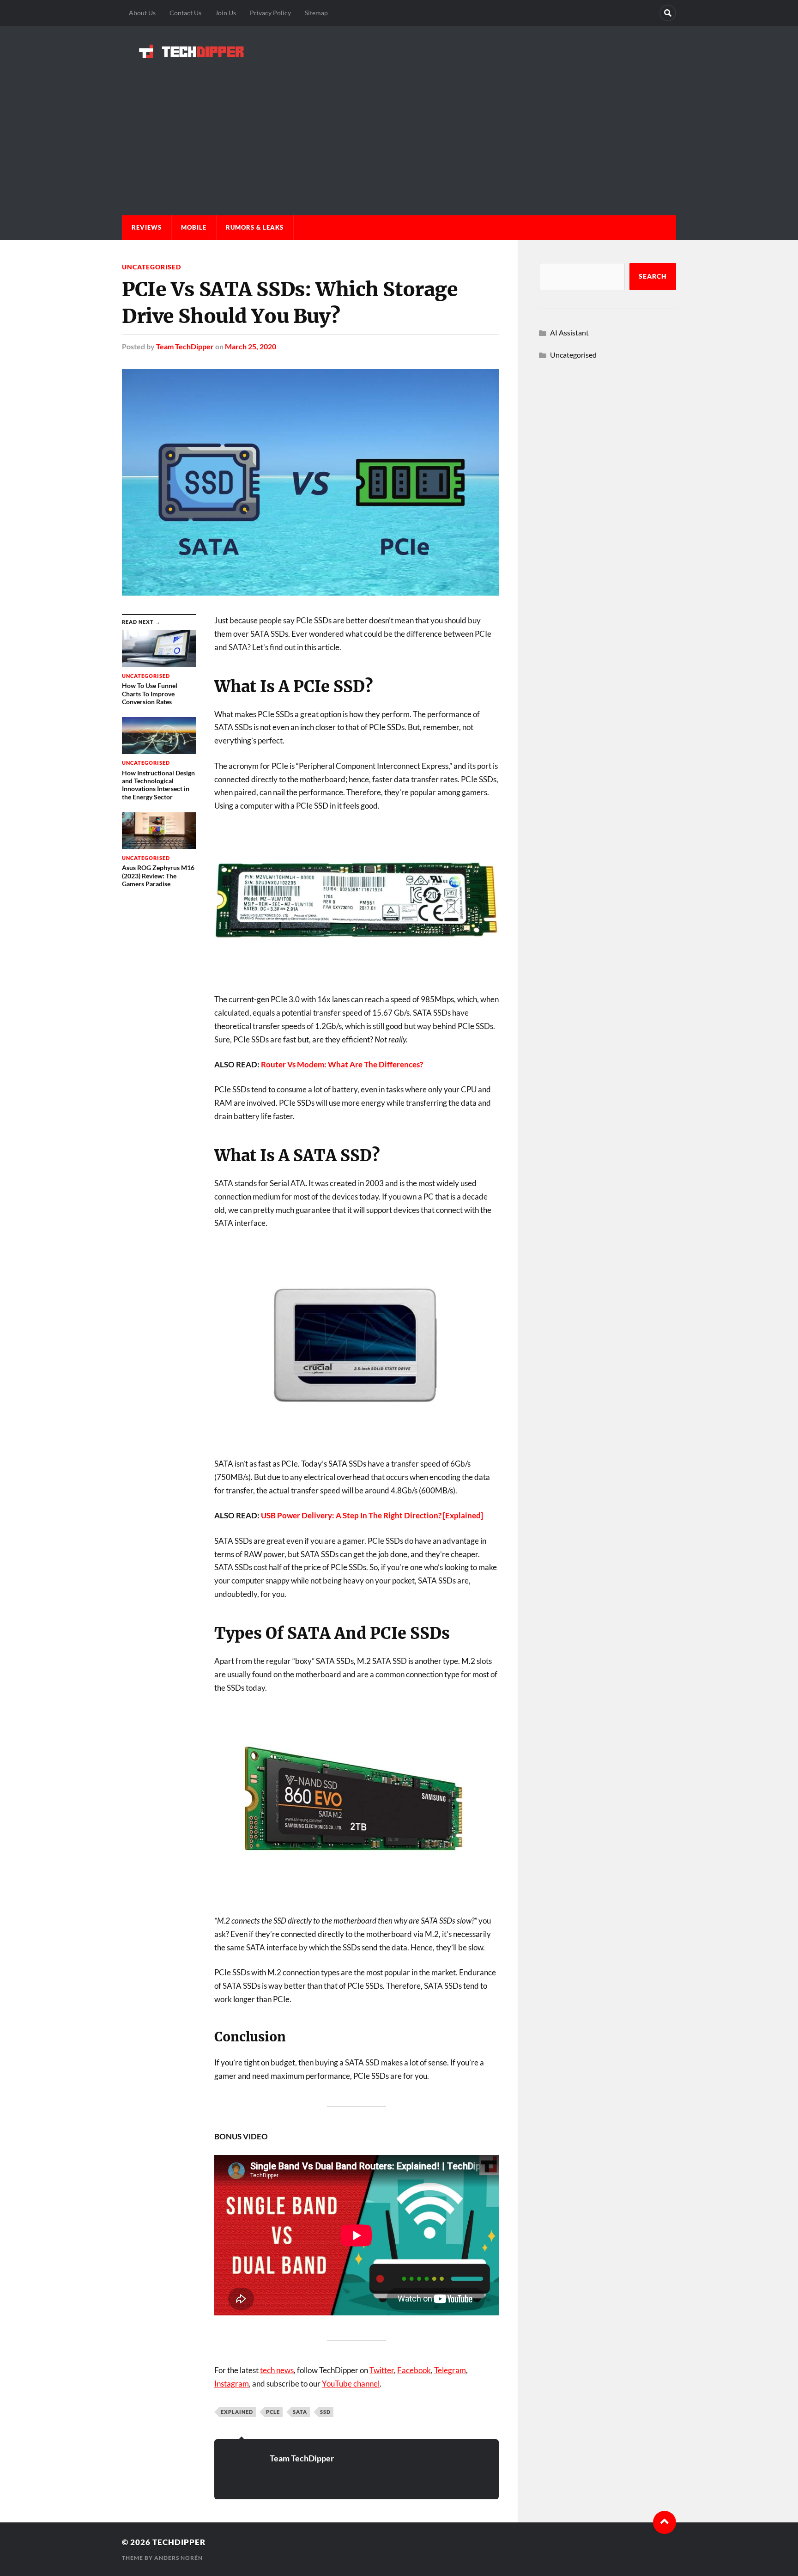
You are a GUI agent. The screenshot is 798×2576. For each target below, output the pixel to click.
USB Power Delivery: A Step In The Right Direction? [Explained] (372, 1515)
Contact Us (185, 13)
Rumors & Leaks (255, 227)
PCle (273, 2412)
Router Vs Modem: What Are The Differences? (342, 1064)
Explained (237, 2412)
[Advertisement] (399, 128)
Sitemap (316, 13)
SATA (300, 2412)
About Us (142, 13)
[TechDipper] (399, 51)
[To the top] (665, 2522)
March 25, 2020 (251, 346)
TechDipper (179, 2542)
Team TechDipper (185, 346)
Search (653, 276)
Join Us (226, 13)
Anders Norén (178, 2558)
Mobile (194, 227)
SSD (325, 2412)
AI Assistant (569, 332)
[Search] (668, 13)
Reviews (147, 227)
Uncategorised (151, 267)
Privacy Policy (270, 13)
